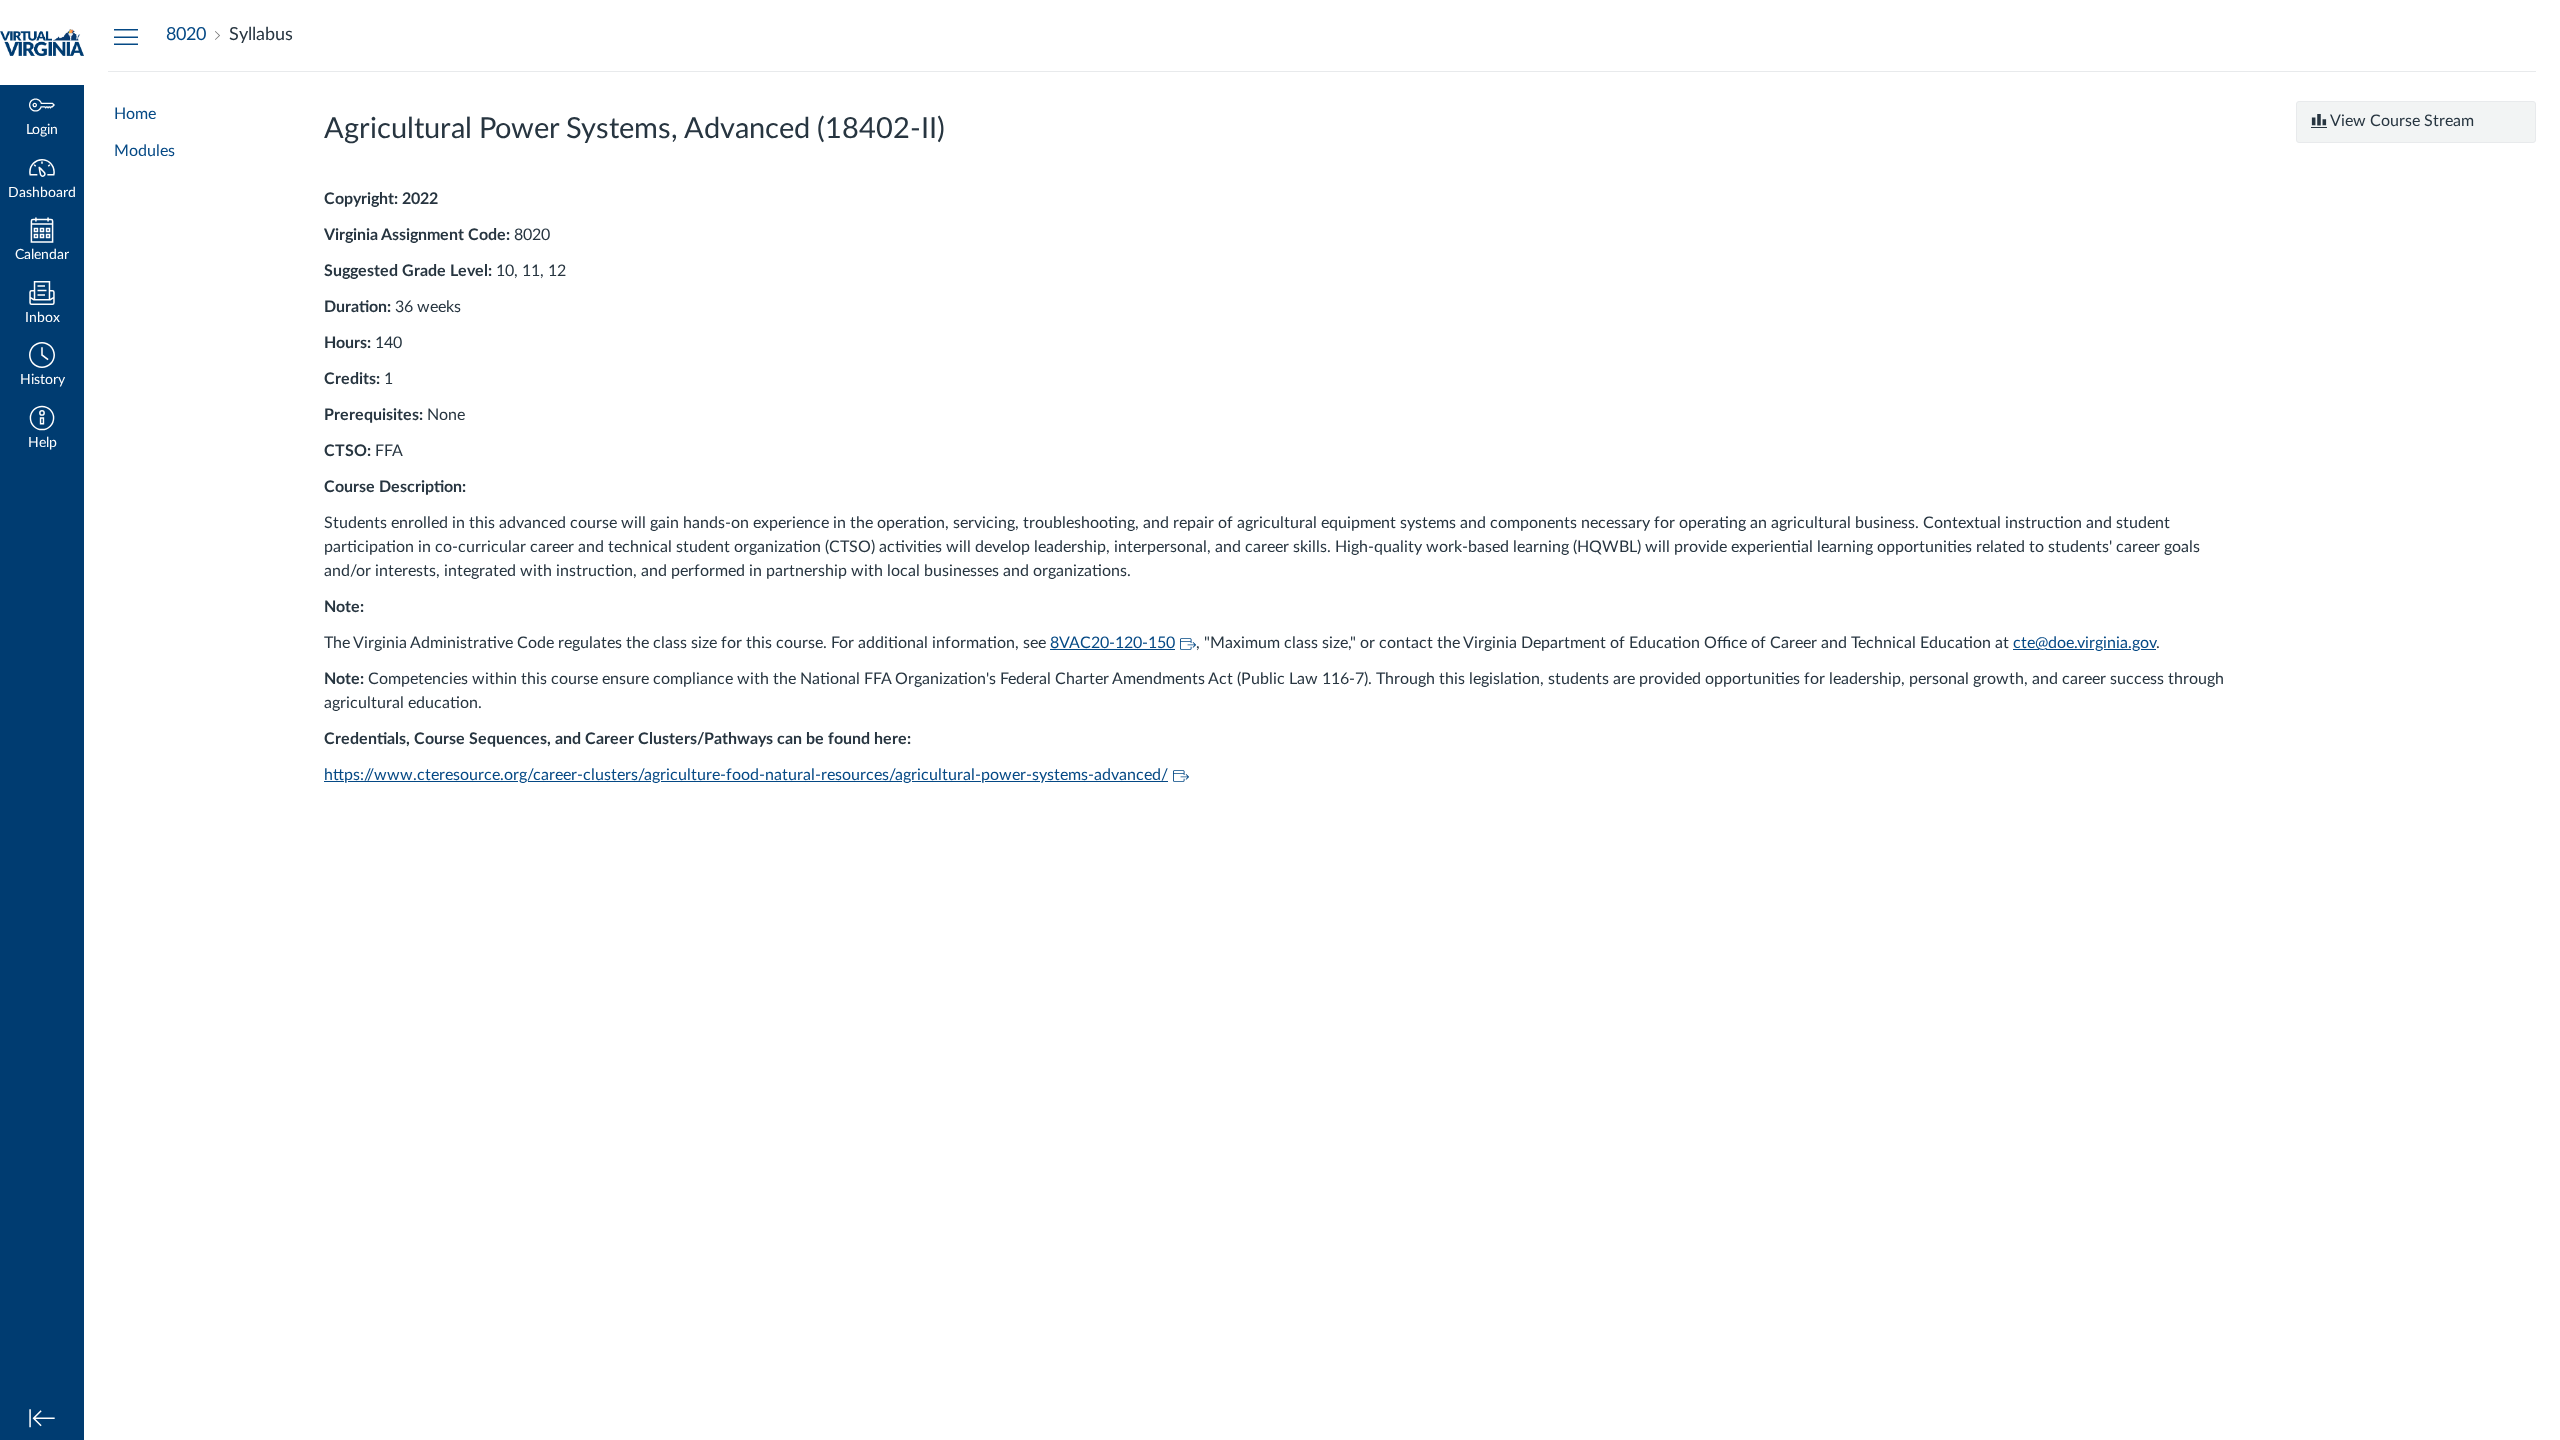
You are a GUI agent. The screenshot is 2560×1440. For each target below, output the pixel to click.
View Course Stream (2400, 121)
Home (135, 114)
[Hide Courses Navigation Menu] (126, 36)
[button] (42, 366)
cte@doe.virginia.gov (2084, 643)
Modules (144, 151)
